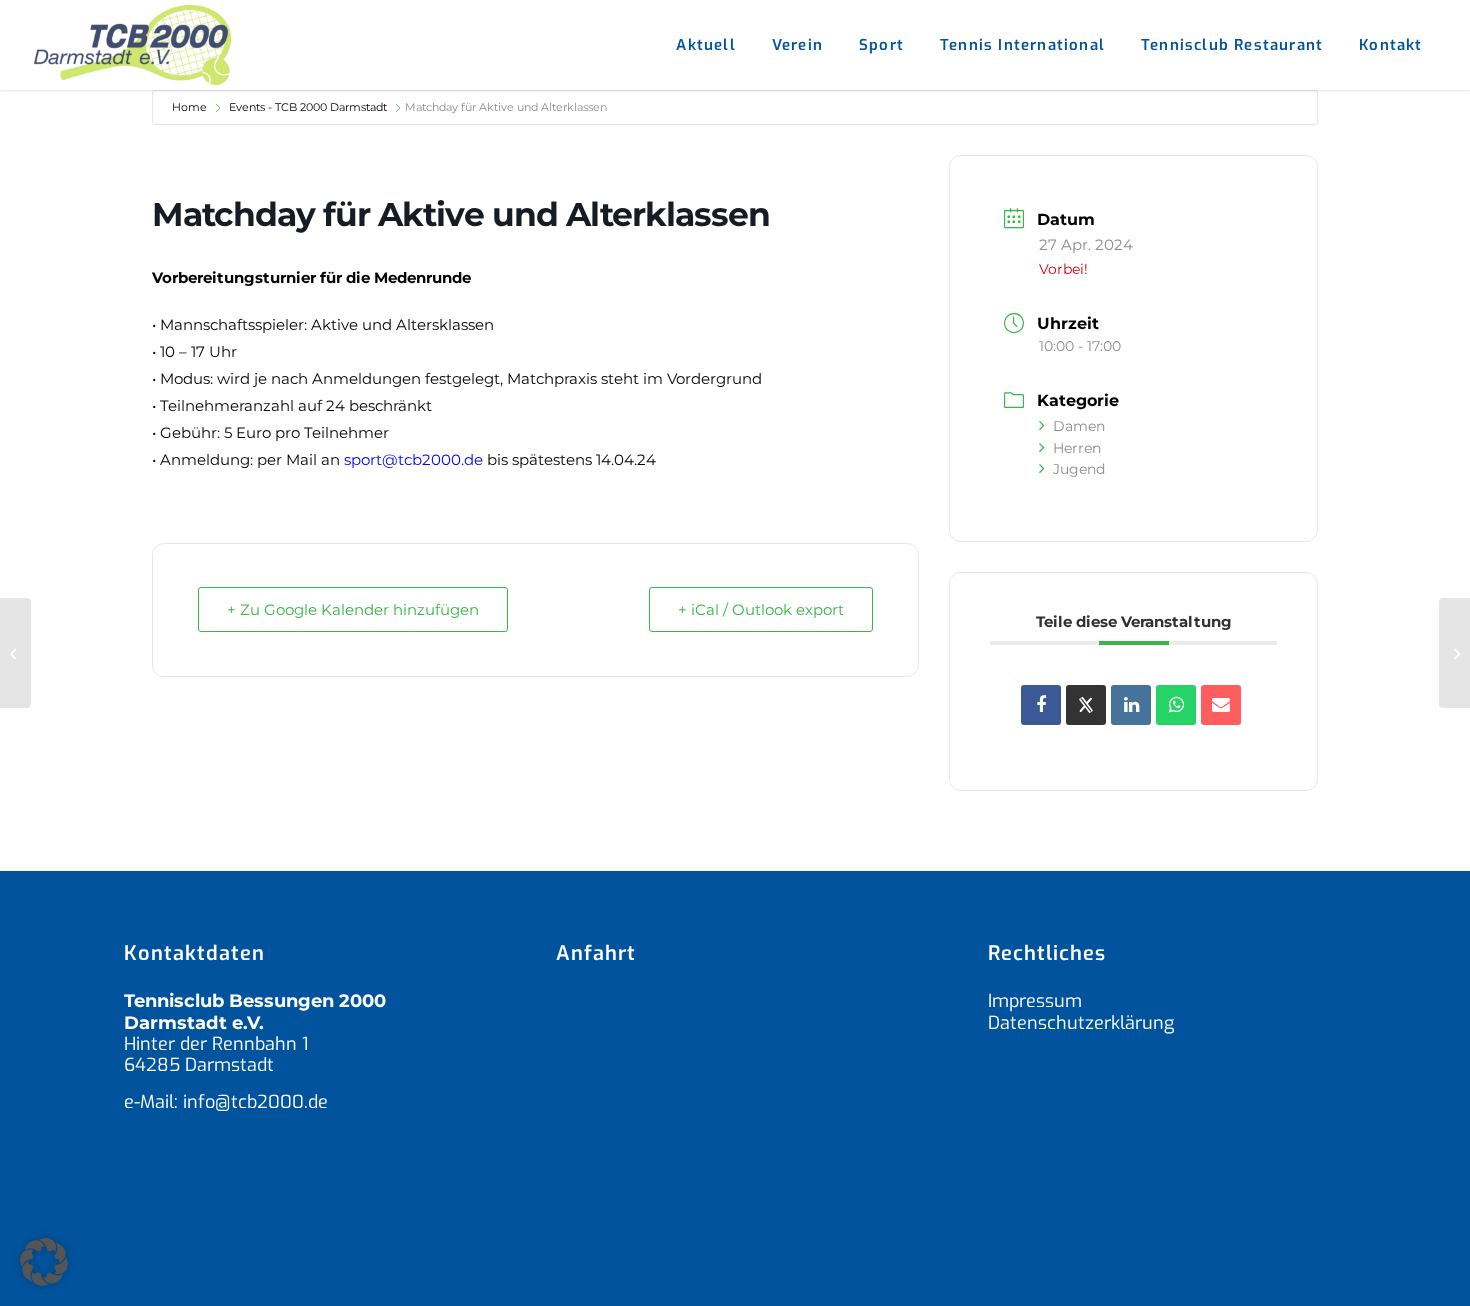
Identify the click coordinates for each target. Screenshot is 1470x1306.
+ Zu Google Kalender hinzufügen (353, 609)
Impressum (1035, 1001)
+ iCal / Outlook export (761, 609)
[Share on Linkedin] (1131, 705)
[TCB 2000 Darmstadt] (132, 45)
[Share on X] (1086, 705)
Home (189, 107)
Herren (1077, 448)
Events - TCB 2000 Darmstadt (308, 107)
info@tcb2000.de (255, 1102)
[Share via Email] (1221, 705)
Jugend (1079, 469)
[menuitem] (705, 45)
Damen (1079, 426)
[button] (44, 1262)
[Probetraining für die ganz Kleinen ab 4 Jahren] (15, 653)
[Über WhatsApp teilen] (1176, 705)
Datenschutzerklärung (1081, 1023)
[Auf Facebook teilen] (1041, 705)
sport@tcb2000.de (413, 459)
